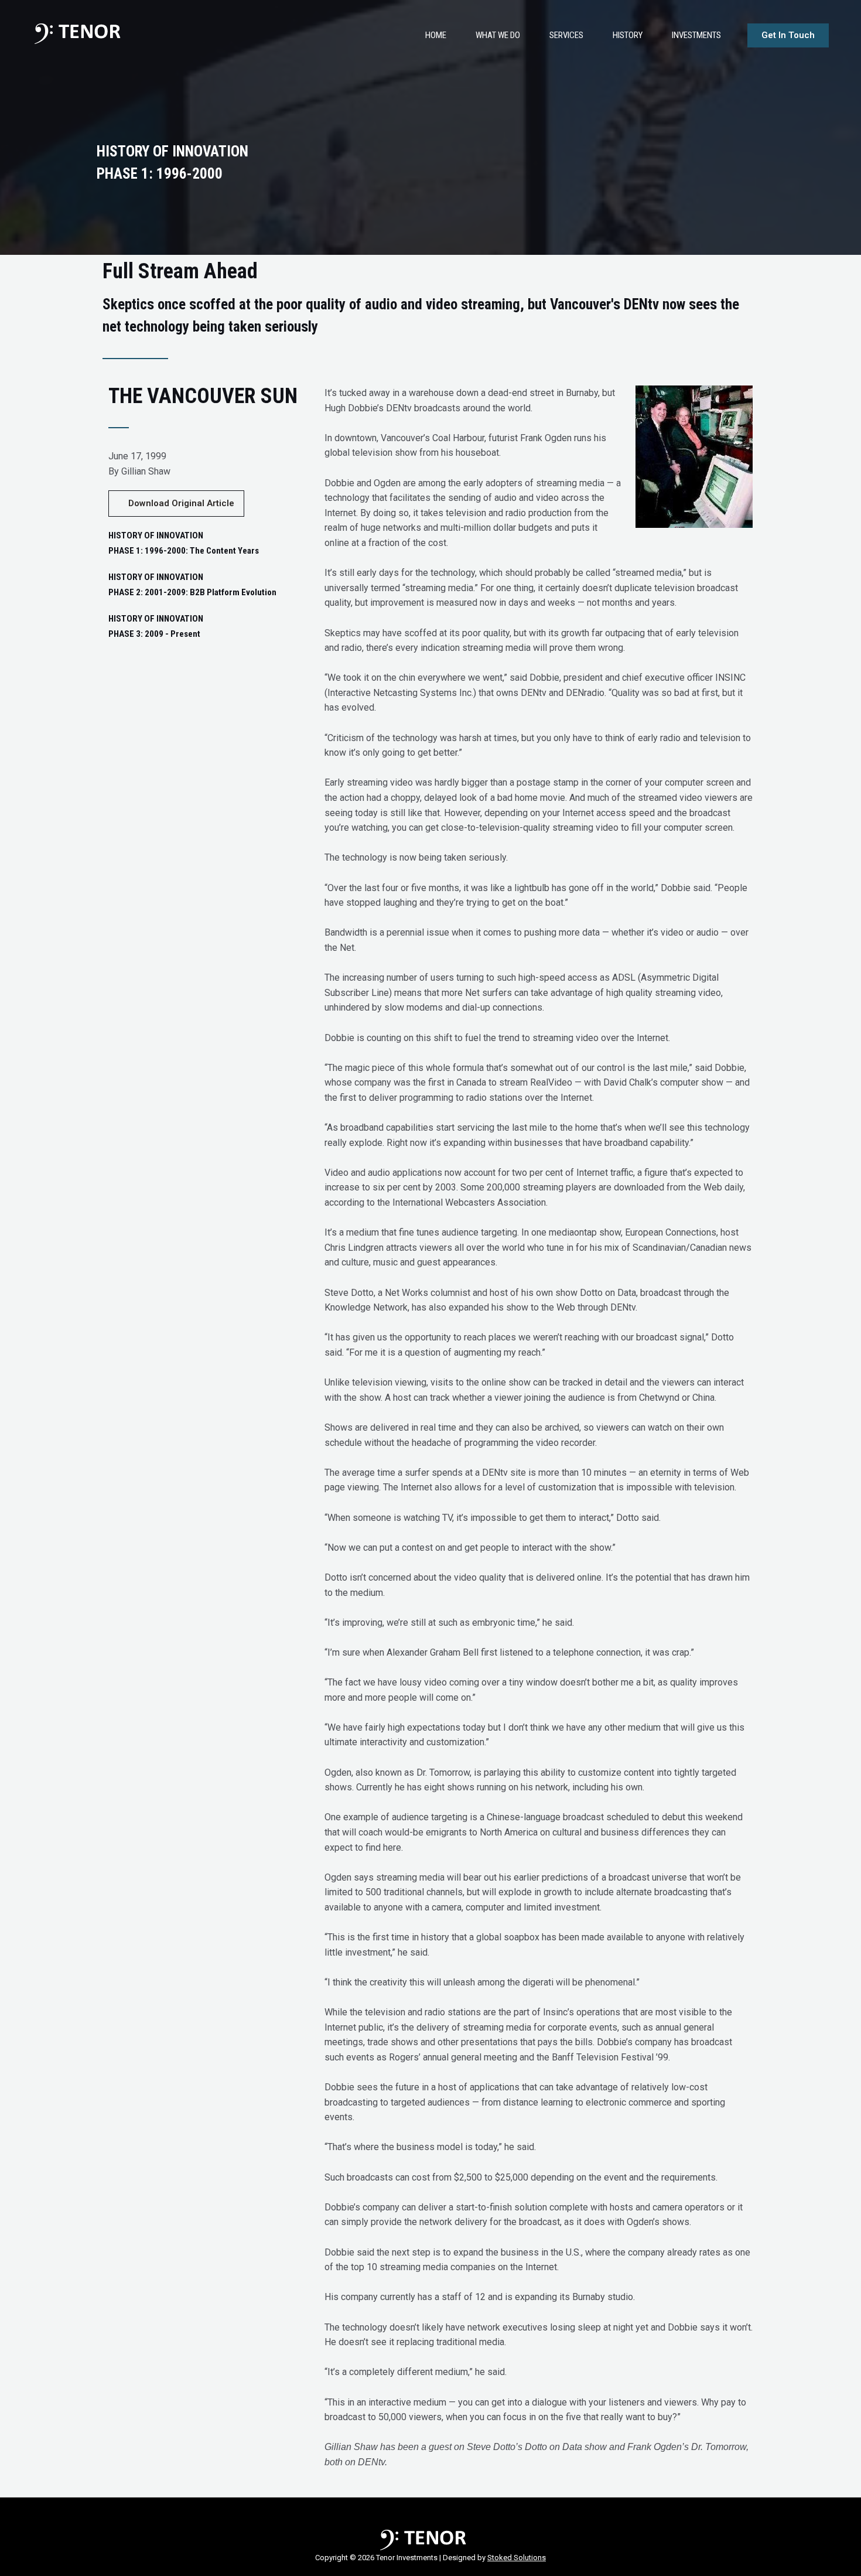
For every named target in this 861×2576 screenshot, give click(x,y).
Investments (696, 35)
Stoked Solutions (517, 2558)
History (628, 35)
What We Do (498, 35)
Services (566, 35)
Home (436, 35)
